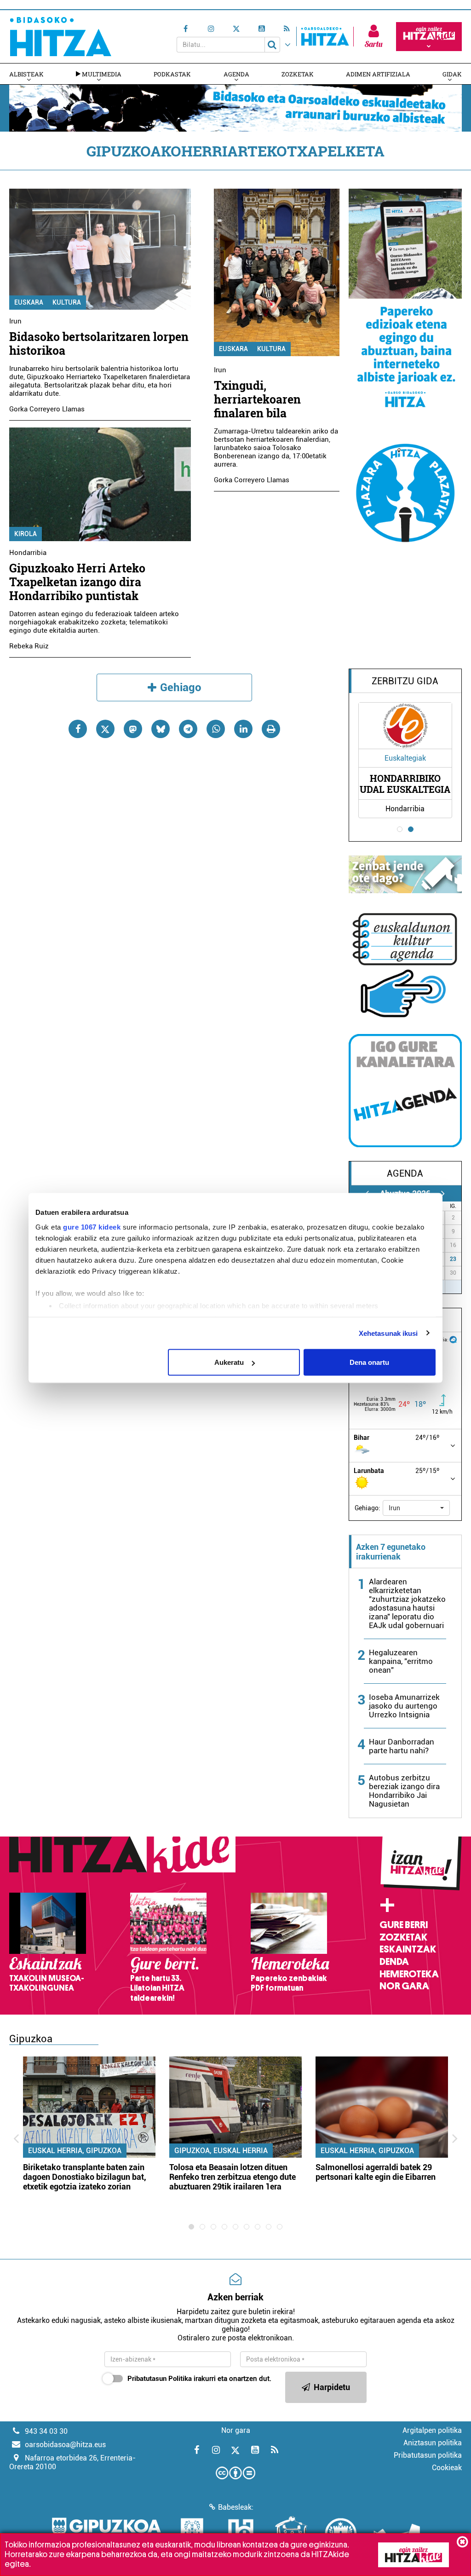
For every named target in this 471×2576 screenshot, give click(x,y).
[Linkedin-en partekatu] (243, 729)
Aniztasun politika (433, 2443)
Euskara (29, 302)
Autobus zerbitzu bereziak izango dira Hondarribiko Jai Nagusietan (404, 1791)
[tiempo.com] (453, 1339)
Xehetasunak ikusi (388, 1333)
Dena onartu (369, 1362)
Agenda (236, 74)
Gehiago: (368, 1508)
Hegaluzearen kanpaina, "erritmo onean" (401, 1661)
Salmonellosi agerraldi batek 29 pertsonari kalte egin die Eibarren (376, 2172)
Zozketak (298, 74)
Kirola (26, 534)
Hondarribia (28, 553)
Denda (394, 1962)
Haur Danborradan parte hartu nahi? (402, 1746)
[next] (443, 1193)
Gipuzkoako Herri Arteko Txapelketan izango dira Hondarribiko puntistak (77, 582)
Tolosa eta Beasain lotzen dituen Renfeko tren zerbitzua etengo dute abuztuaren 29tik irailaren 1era (233, 2177)
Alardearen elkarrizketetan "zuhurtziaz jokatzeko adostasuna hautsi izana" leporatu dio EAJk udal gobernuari (407, 1603)
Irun (15, 321)
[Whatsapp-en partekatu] (216, 729)
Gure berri (404, 1925)
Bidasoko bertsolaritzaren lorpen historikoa (99, 344)
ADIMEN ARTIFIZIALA (378, 74)
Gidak (452, 74)
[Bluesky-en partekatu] (161, 729)
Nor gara (404, 1986)
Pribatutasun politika (428, 2455)
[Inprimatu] (271, 729)
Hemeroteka (409, 1974)
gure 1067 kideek (92, 1227)
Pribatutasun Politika (160, 2379)
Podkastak (172, 74)
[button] (416, 1508)
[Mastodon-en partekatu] (133, 729)
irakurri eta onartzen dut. (199, 2379)
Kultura (67, 302)
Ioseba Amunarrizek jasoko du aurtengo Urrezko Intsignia (404, 1706)
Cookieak (447, 2468)
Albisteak (26, 74)
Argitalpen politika (432, 2430)
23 (453, 1259)
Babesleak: (236, 2507)
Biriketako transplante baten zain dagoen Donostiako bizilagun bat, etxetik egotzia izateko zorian (85, 2177)
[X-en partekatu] (105, 729)
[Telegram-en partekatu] (188, 729)
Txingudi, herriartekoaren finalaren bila (257, 399)
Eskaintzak (408, 1949)
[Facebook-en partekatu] (78, 729)
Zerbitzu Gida (405, 681)
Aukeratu (229, 1362)
